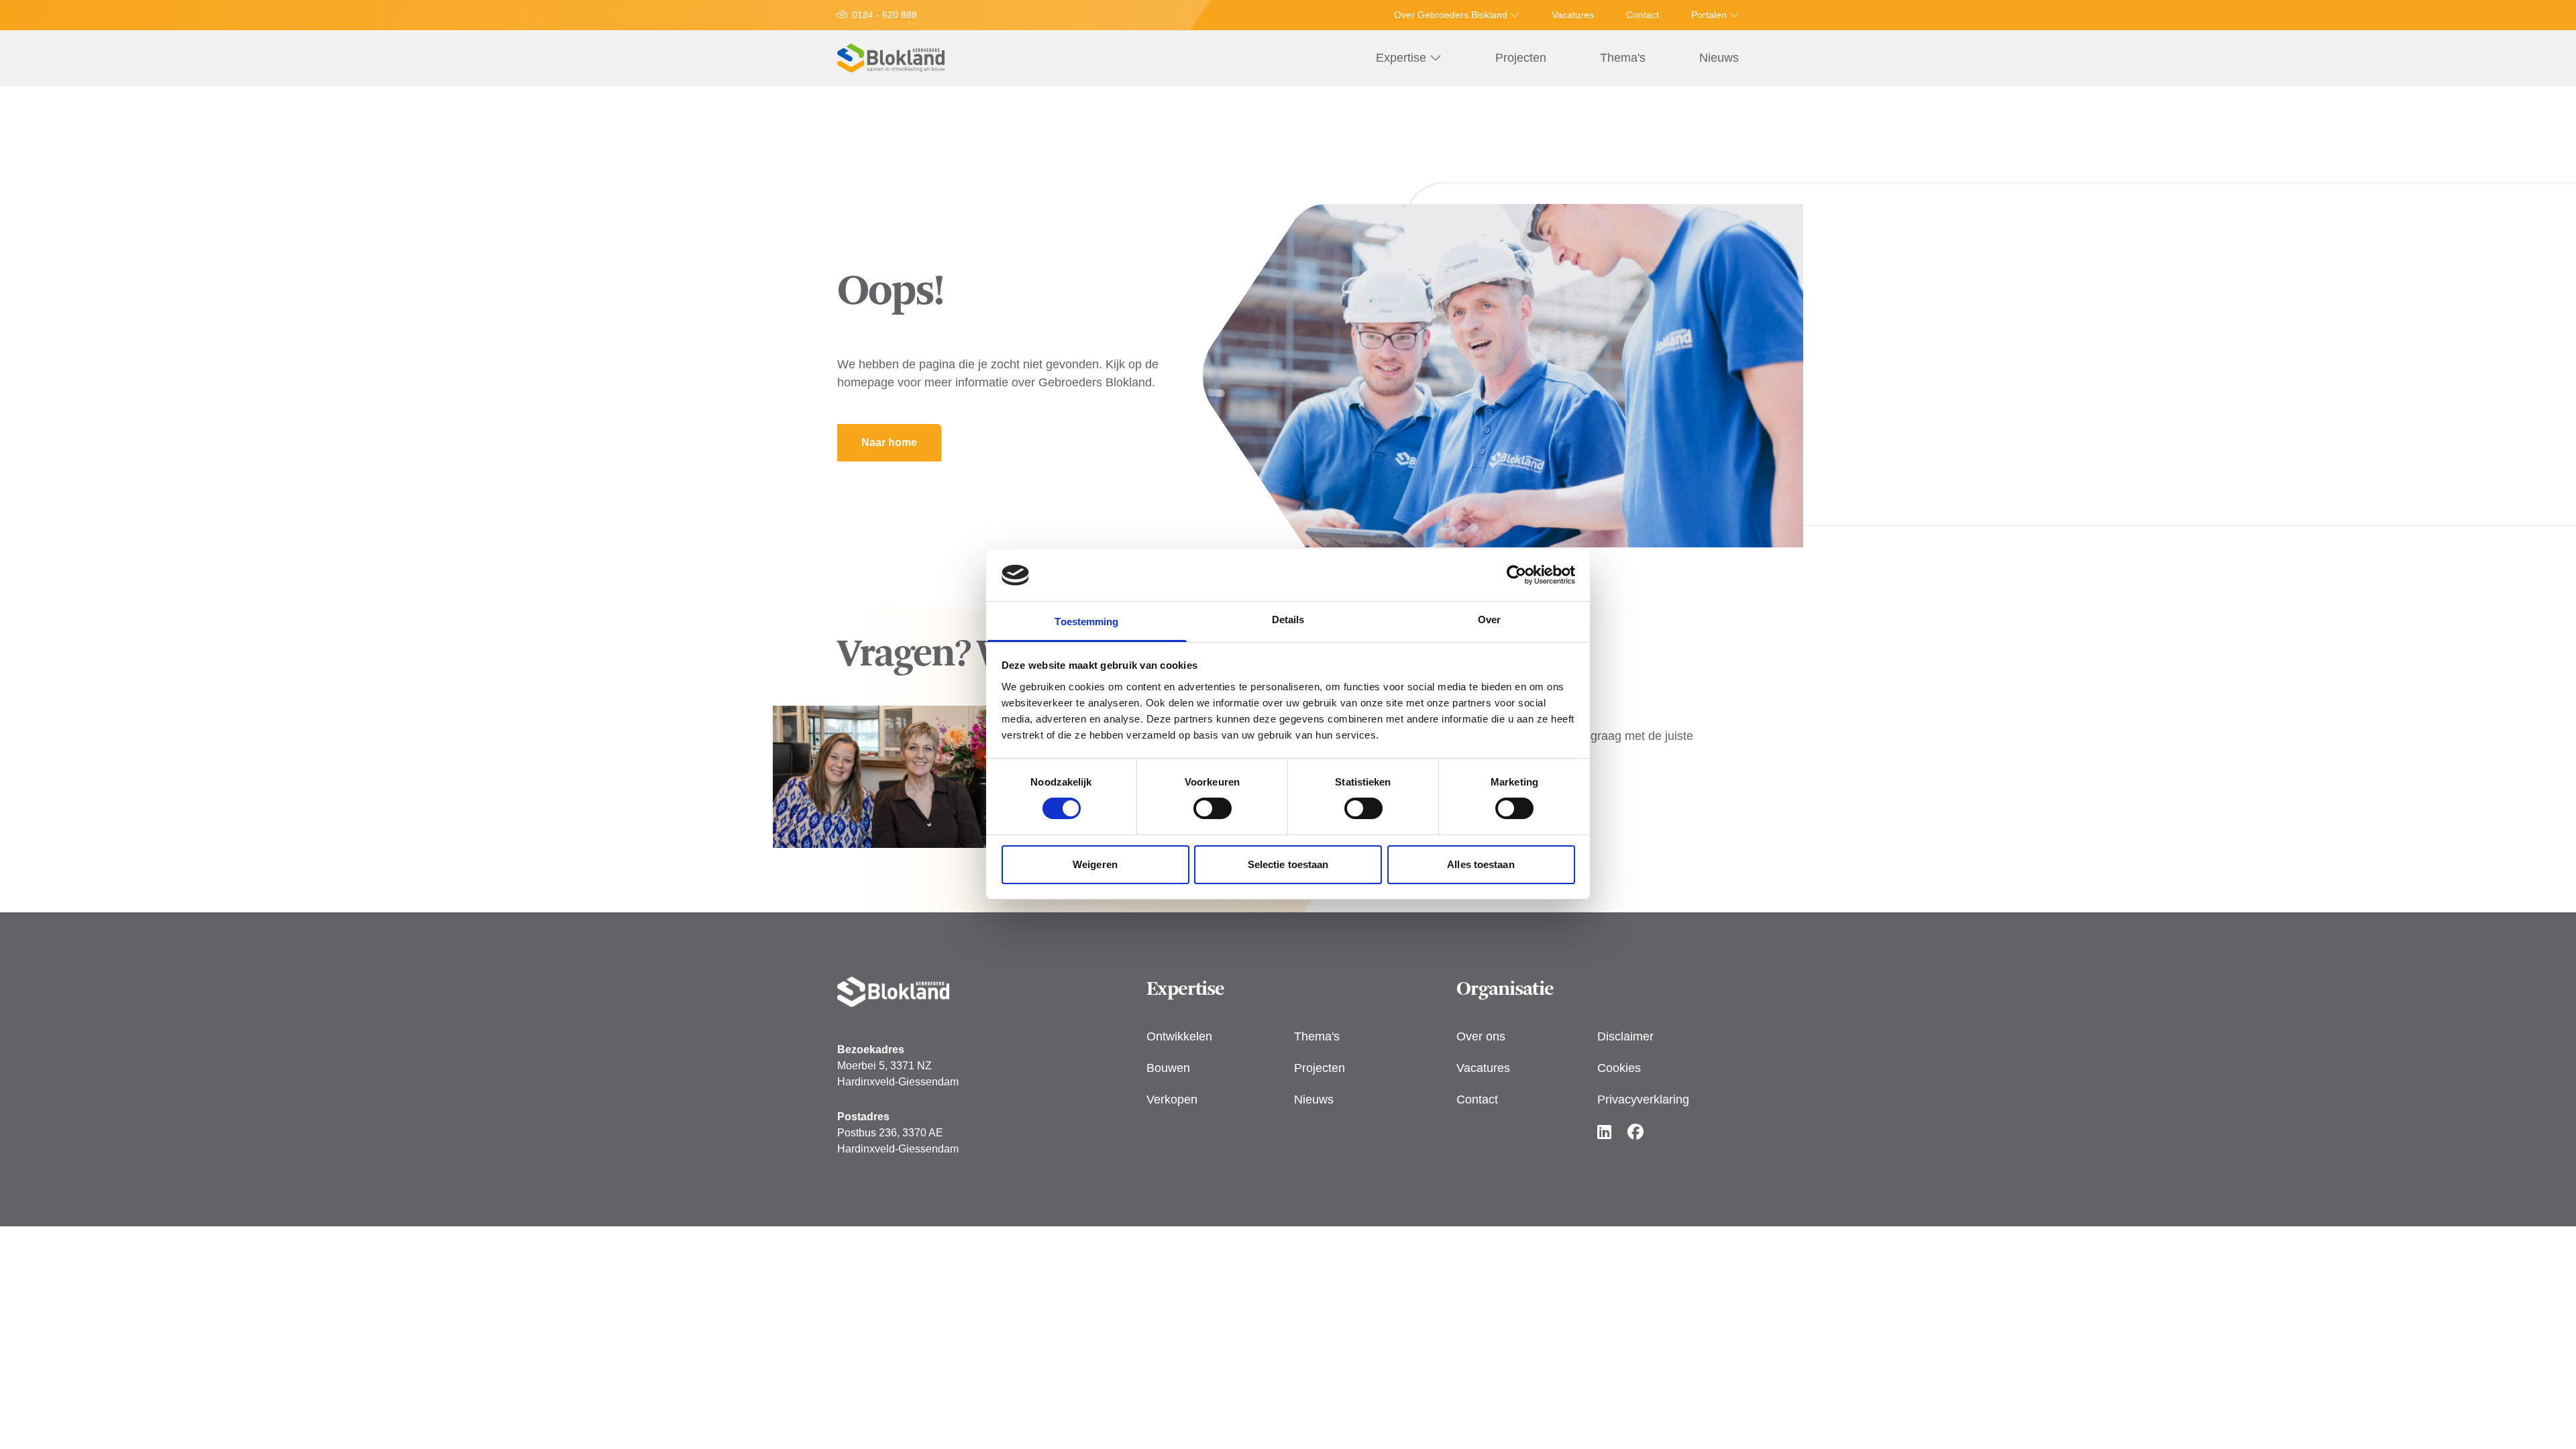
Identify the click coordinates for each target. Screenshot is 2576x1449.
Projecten (1521, 58)
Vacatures (1573, 15)
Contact (1643, 15)
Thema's (1623, 58)
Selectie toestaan (1288, 864)
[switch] (1213, 808)
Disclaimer (1625, 1036)
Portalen (1710, 15)
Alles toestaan (1481, 864)
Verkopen (1172, 1099)
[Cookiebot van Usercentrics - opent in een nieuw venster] (1516, 575)
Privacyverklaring (1643, 1099)
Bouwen (1168, 1068)
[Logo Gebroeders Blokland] (891, 58)
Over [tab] (1489, 620)
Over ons (1481, 1036)
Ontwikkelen (1179, 1036)
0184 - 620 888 (884, 15)
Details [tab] (1288, 620)
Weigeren (1095, 864)
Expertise (1403, 58)
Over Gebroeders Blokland (1452, 15)
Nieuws (1719, 58)
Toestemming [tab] (1086, 622)
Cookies (1619, 1068)
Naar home (889, 442)
